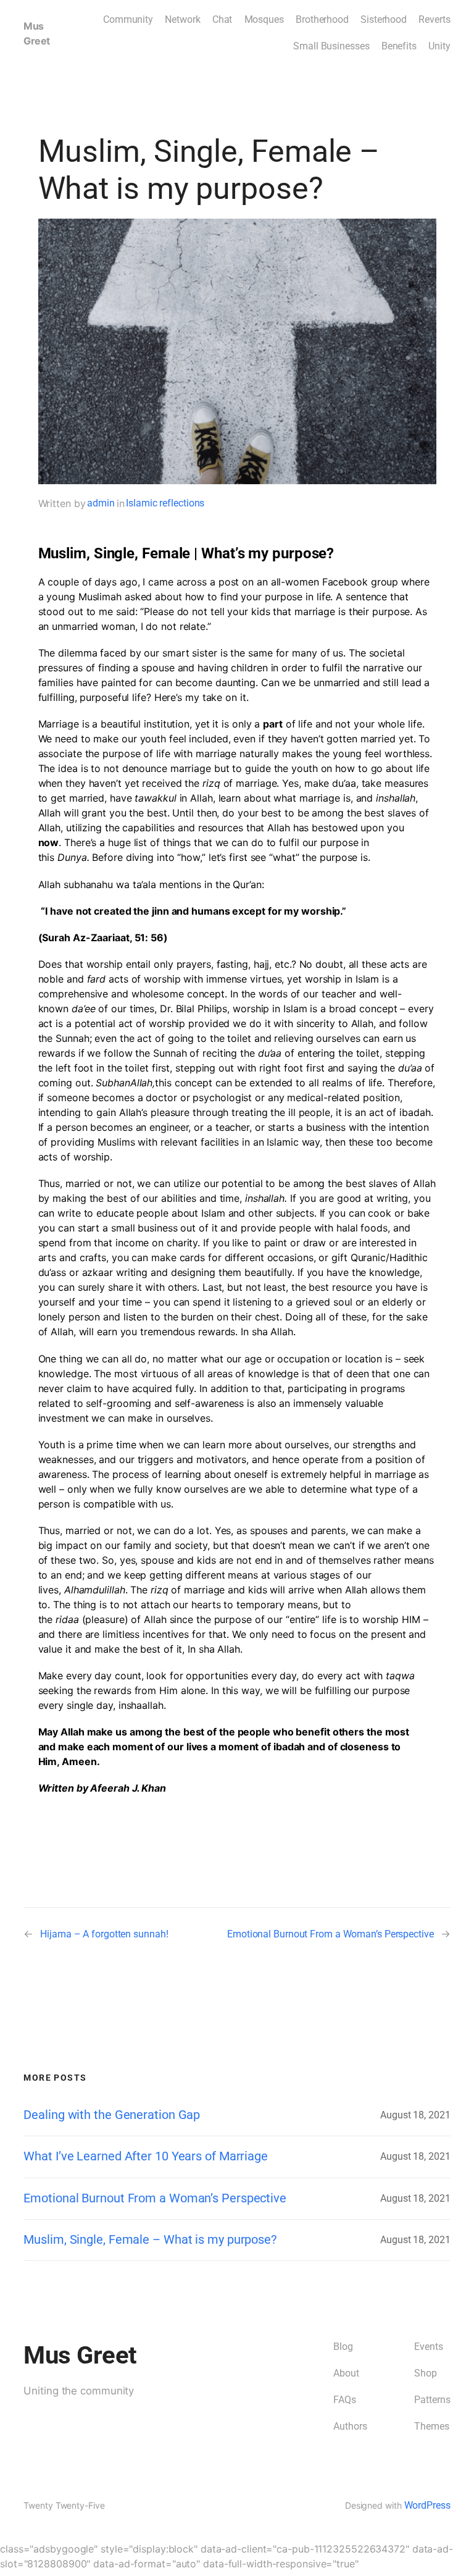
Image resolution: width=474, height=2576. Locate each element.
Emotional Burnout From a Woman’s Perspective (331, 1934)
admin (101, 503)
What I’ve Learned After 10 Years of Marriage (146, 2156)
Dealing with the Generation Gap (112, 2115)
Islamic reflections (165, 503)
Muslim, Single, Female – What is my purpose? (150, 2240)
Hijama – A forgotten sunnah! (104, 1934)
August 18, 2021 (415, 2115)
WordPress (427, 2505)
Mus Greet (80, 2355)
